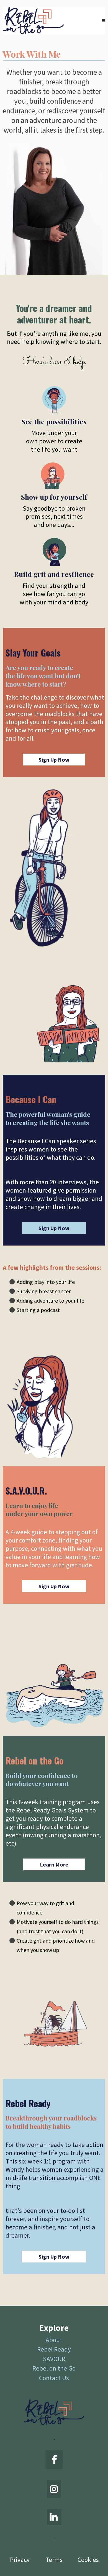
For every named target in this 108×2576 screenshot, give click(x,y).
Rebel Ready (54, 2349)
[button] (104, 21)
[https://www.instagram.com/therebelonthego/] (54, 2489)
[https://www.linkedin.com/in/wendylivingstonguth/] (54, 2517)
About (54, 2340)
